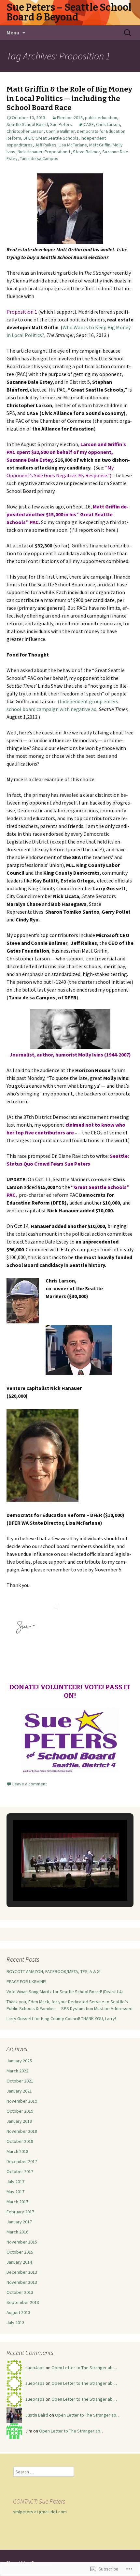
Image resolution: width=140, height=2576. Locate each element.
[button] (55, 1883)
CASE (89, 124)
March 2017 (17, 2202)
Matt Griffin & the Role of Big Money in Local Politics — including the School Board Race (69, 98)
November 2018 (22, 2131)
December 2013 (22, 2272)
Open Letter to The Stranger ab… (84, 2368)
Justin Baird (37, 2415)
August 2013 (18, 2312)
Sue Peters (61, 124)
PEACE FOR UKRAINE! (26, 1982)
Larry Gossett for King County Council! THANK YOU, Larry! (61, 2019)
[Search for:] (128, 33)
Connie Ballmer (60, 131)
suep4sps (35, 2368)
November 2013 (22, 2282)
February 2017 (20, 2212)
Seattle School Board (27, 124)
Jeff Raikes (46, 145)
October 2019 (20, 2111)
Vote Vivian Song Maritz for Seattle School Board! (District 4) (65, 1992)
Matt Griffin (100, 145)
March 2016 (17, 2232)
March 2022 (17, 2071)
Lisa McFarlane (73, 145)
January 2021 (19, 2091)
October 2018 (20, 2141)
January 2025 (19, 2061)
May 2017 (15, 2192)
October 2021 (20, 2081)
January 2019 (19, 2121)
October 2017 (20, 2171)
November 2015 (22, 2242)
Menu (13, 32)
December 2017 (22, 2161)
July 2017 (15, 2182)
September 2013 (23, 2302)
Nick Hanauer (30, 152)
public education (101, 118)
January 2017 (19, 2222)
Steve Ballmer (86, 152)
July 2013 (15, 2322)
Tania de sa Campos (39, 158)
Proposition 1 (58, 152)
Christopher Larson (25, 131)
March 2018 (17, 2151)
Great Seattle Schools (57, 138)
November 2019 (22, 2101)
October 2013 (20, 2292)
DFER (28, 138)
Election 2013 (70, 118)
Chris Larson (108, 124)
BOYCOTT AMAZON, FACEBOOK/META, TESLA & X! (53, 1971)
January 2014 (19, 2262)
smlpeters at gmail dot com (40, 2512)
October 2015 (20, 2252)
